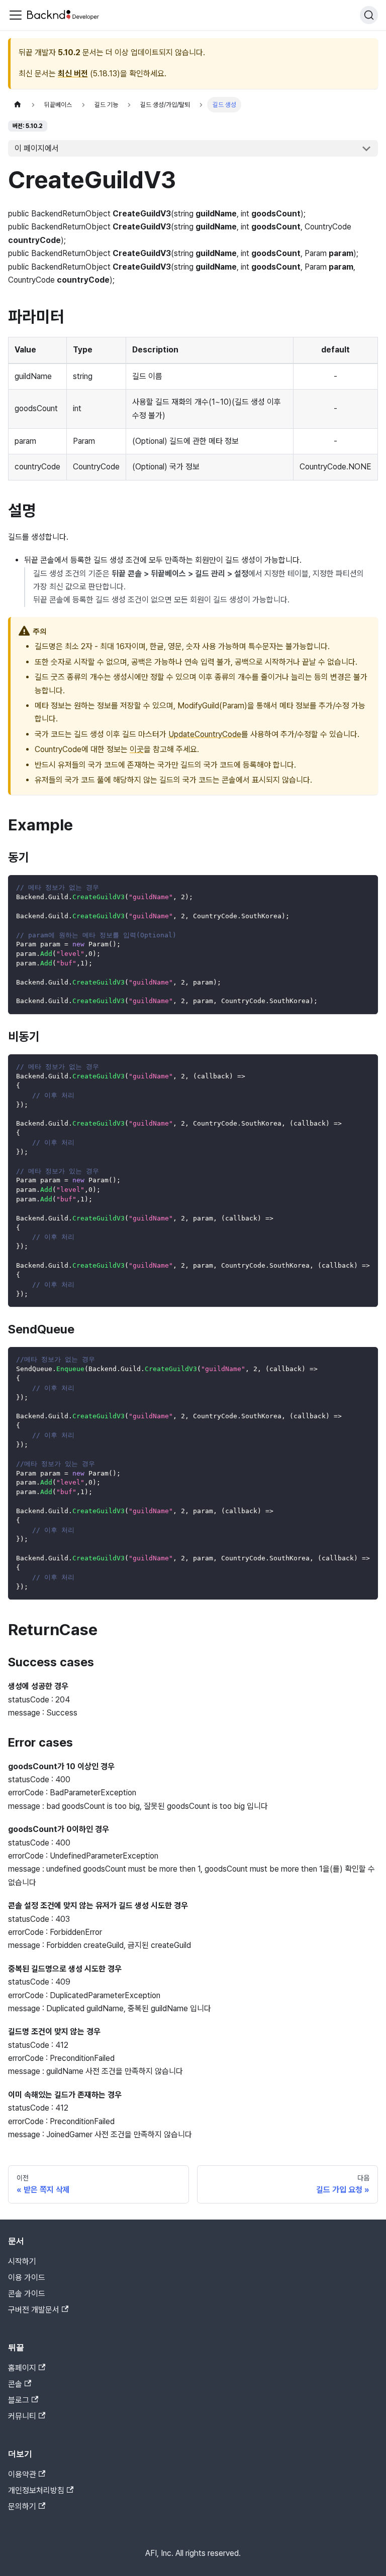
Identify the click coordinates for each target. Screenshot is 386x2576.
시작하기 (22, 2261)
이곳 (137, 749)
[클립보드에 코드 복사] (366, 887)
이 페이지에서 (37, 148)
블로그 (19, 2400)
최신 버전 (73, 74)
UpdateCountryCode (205, 734)
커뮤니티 (22, 2416)
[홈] (18, 105)
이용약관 (22, 2474)
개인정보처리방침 (36, 2490)
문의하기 (22, 2506)
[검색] (369, 15)
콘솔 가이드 (27, 2294)
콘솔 (15, 2384)
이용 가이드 (27, 2278)
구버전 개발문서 (34, 2310)
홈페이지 (22, 2368)
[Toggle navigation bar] (16, 15)
